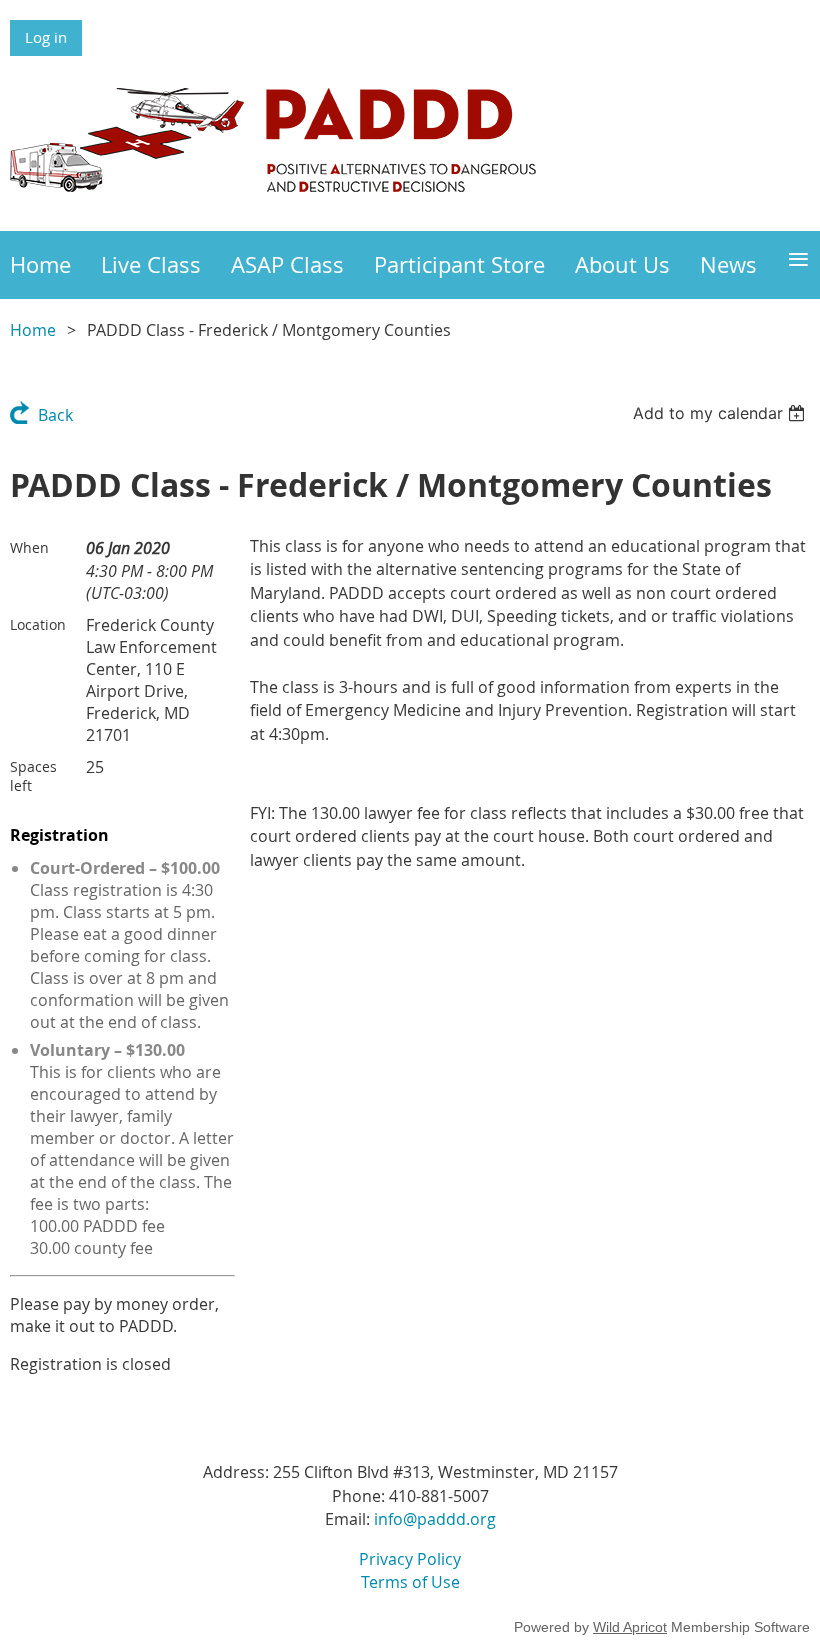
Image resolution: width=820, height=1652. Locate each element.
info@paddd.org (435, 1519)
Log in (46, 37)
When (29, 547)
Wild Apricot (630, 1627)
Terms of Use (410, 1582)
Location (38, 624)
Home (33, 330)
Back (55, 415)
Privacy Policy (410, 1559)
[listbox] (721, 413)
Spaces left (33, 776)
